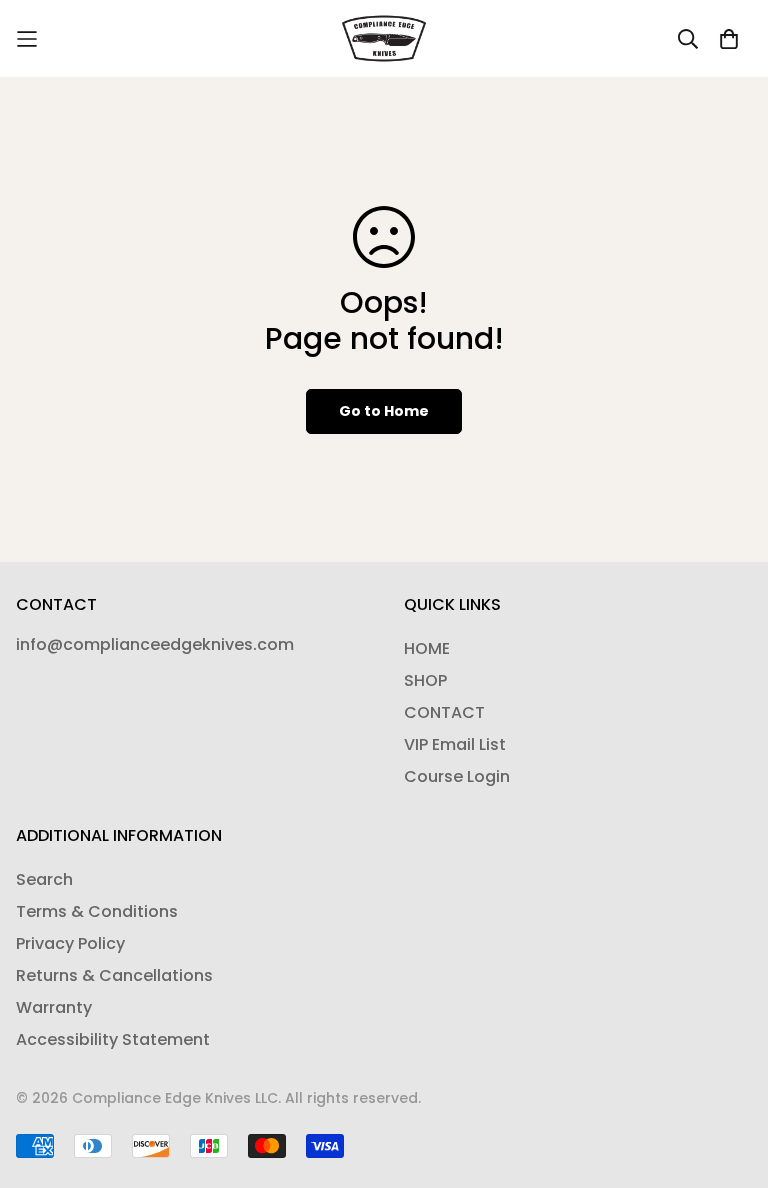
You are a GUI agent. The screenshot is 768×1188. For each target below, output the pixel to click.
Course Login (457, 776)
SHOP (425, 680)
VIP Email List (455, 744)
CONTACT (444, 712)
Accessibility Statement (113, 1039)
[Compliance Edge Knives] (384, 38)
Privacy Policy (70, 943)
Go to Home (384, 411)
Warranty (54, 1007)
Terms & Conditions (97, 911)
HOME (427, 648)
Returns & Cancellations (114, 975)
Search (44, 879)
